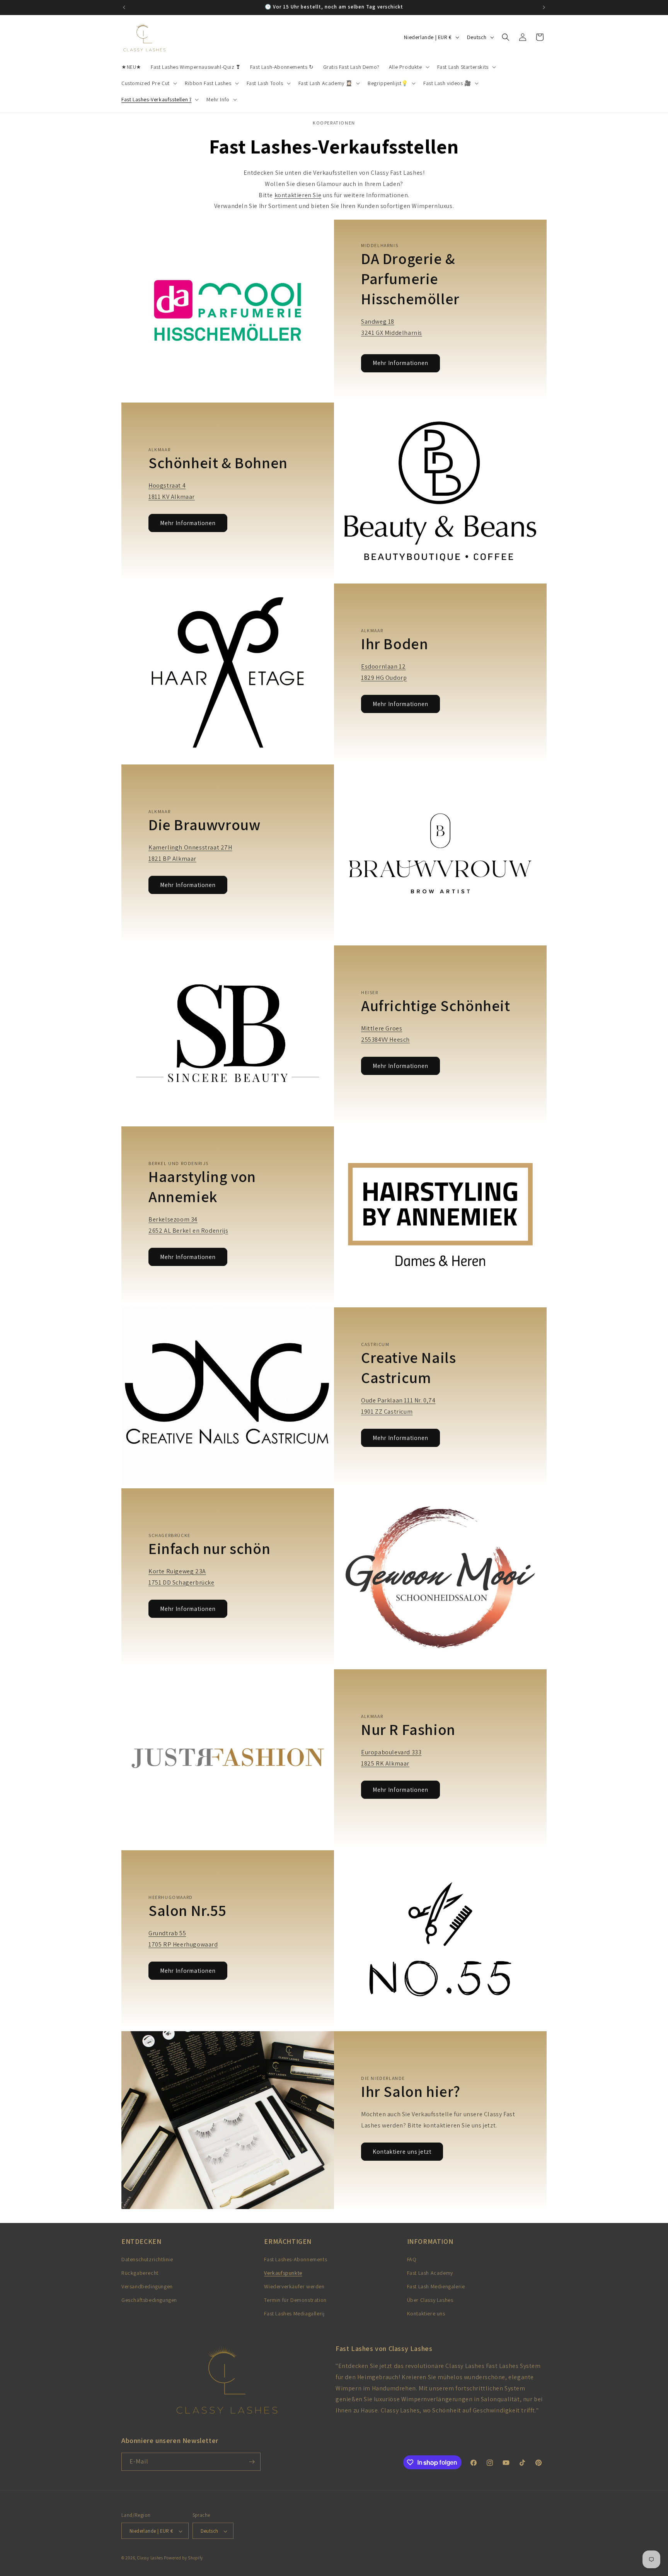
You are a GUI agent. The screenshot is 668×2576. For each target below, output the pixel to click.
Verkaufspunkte (283, 2273)
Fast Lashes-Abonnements (296, 2259)
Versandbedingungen (147, 2286)
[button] (408, 67)
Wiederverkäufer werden (294, 2286)
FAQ (412, 2259)
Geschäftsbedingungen (149, 2300)
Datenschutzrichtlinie (147, 2259)
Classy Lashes (150, 2558)
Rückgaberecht (140, 2273)
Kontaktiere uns (426, 2314)
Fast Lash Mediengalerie (436, 2286)
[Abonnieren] (252, 2462)
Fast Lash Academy (430, 2273)
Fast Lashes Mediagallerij (294, 2314)
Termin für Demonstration (295, 2300)
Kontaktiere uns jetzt (402, 2152)
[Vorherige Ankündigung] (124, 7)
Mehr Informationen (400, 363)
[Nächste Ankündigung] (544, 7)
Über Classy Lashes (430, 2300)
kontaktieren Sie (298, 195)
